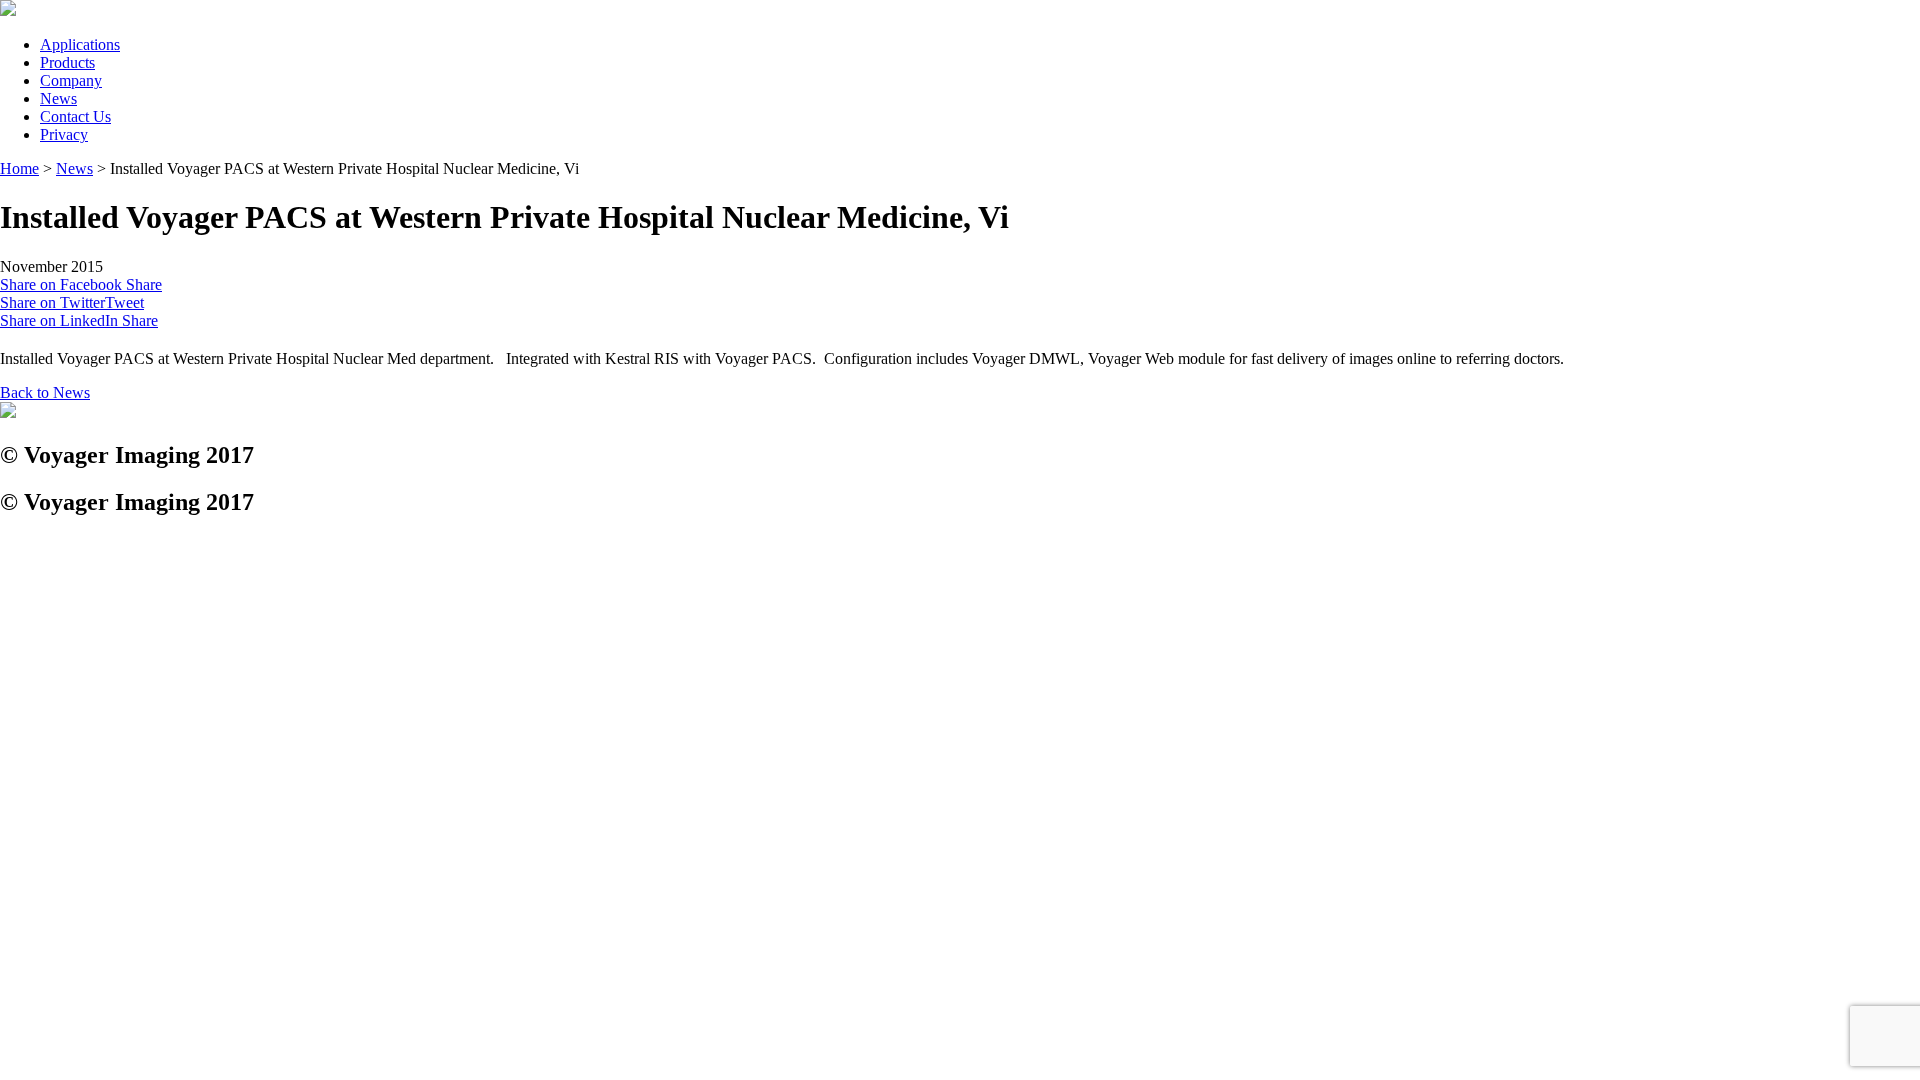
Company (71, 80)
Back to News (45, 392)
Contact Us (75, 116)
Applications (80, 44)
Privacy (64, 134)
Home (19, 168)
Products (67, 62)
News (58, 98)
